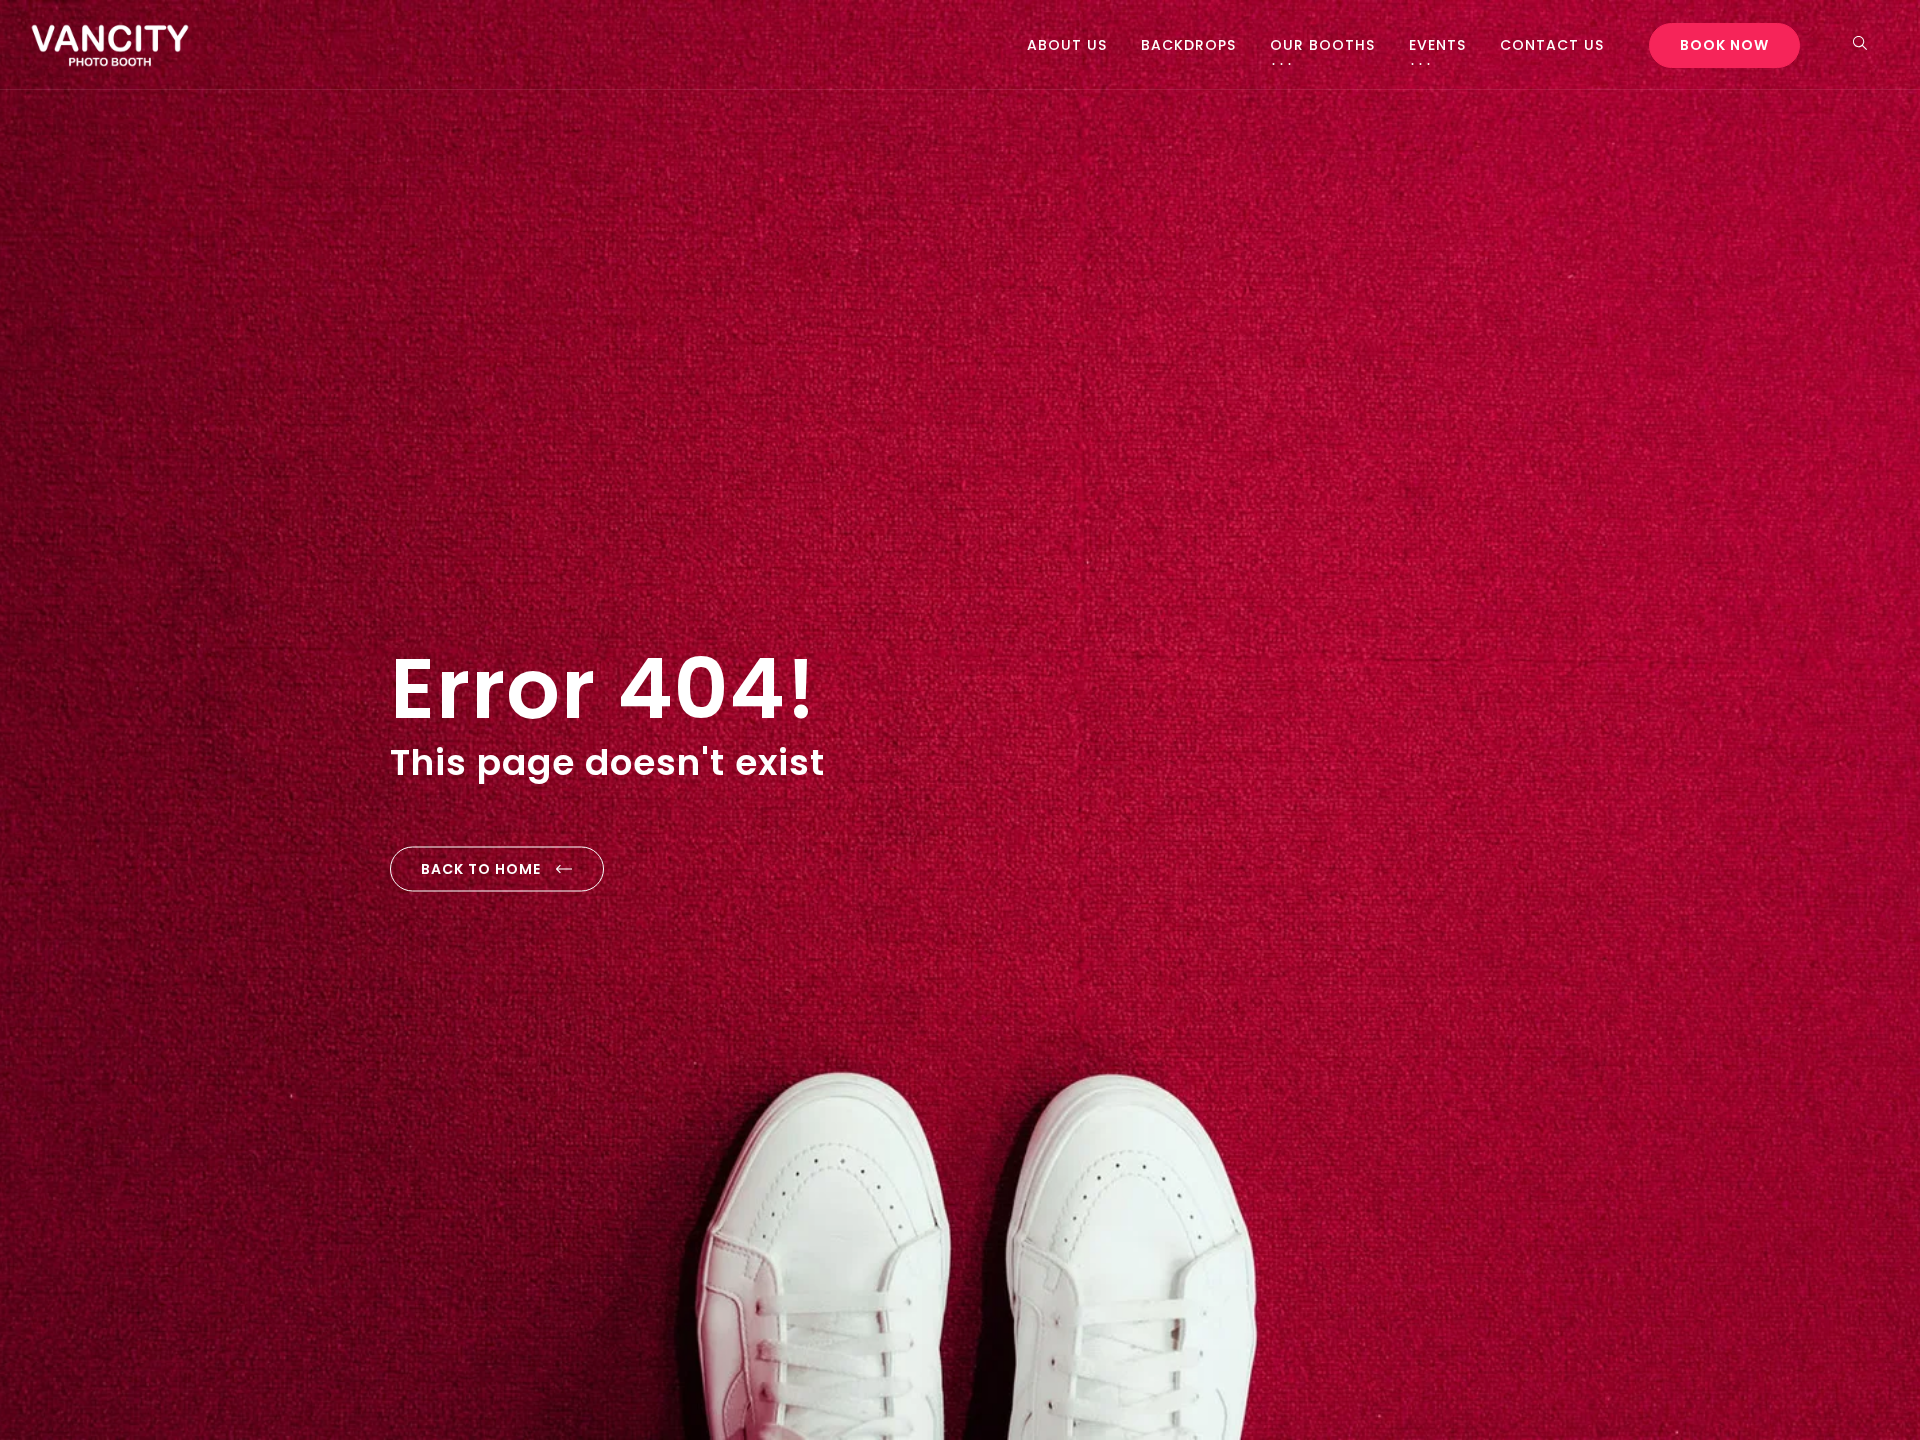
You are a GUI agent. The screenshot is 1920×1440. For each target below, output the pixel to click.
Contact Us (1552, 45)
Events (1437, 45)
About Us (1067, 45)
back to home (481, 869)
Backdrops (1188, 45)
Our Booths (1322, 45)
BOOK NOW (1724, 45)
